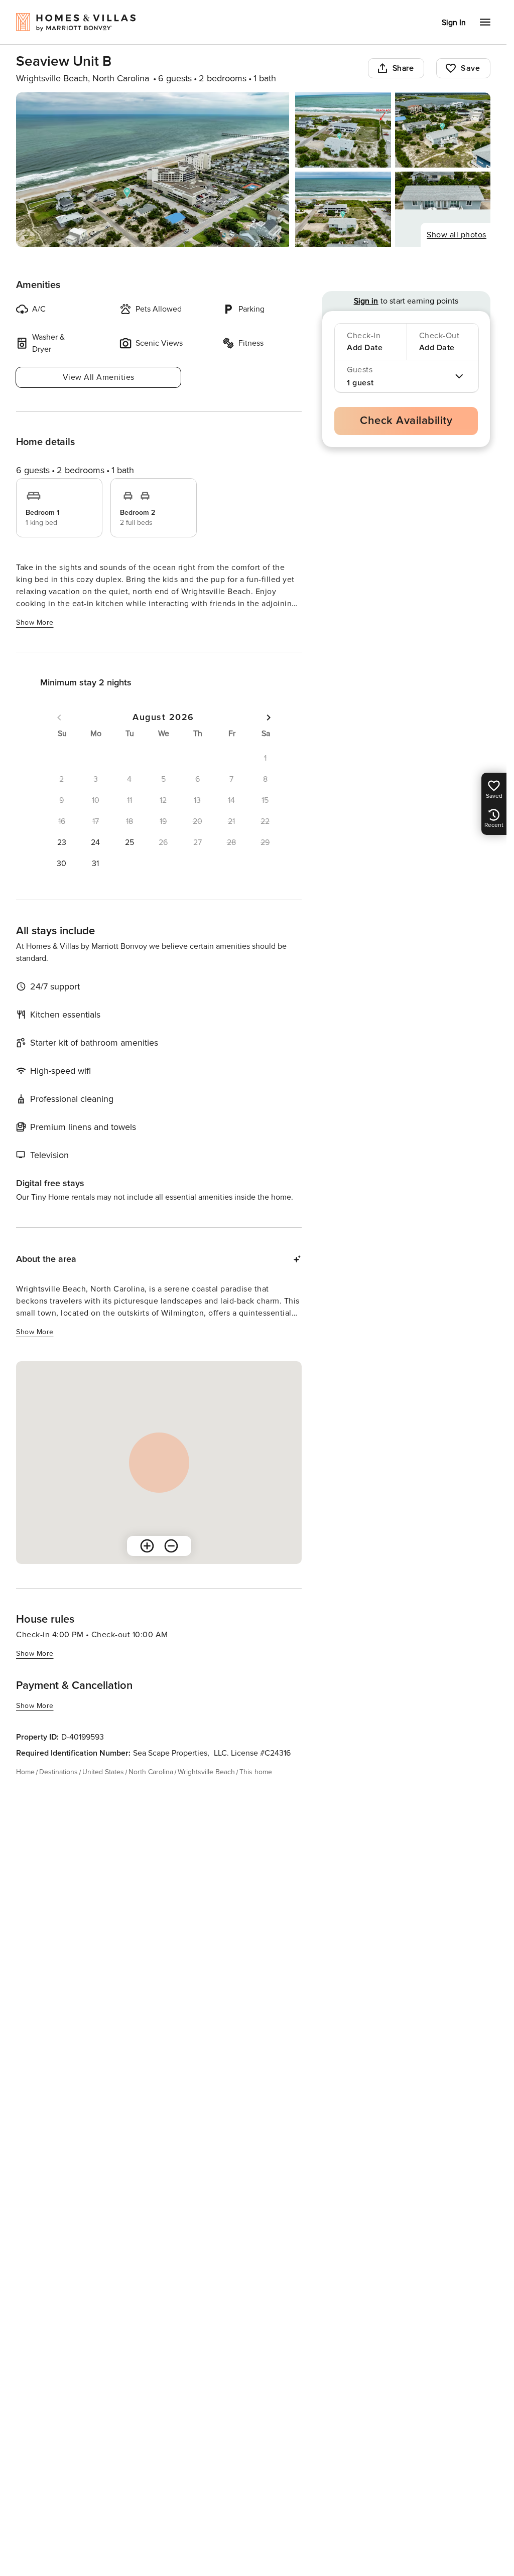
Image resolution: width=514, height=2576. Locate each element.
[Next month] (269, 718)
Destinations (58, 1772)
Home (25, 1772)
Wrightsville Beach (206, 1772)
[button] (62, 842)
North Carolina (151, 1772)
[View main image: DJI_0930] (153, 170)
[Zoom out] (171, 1546)
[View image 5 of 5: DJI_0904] (443, 209)
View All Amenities (99, 377)
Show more (35, 622)
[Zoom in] (147, 1546)
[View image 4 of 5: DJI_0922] (343, 209)
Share (403, 68)
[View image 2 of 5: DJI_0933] (343, 130)
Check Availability (406, 421)
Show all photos (457, 235)
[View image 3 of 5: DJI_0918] (443, 130)
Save (470, 68)
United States (103, 1772)
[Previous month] (59, 718)
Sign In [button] (454, 23)
